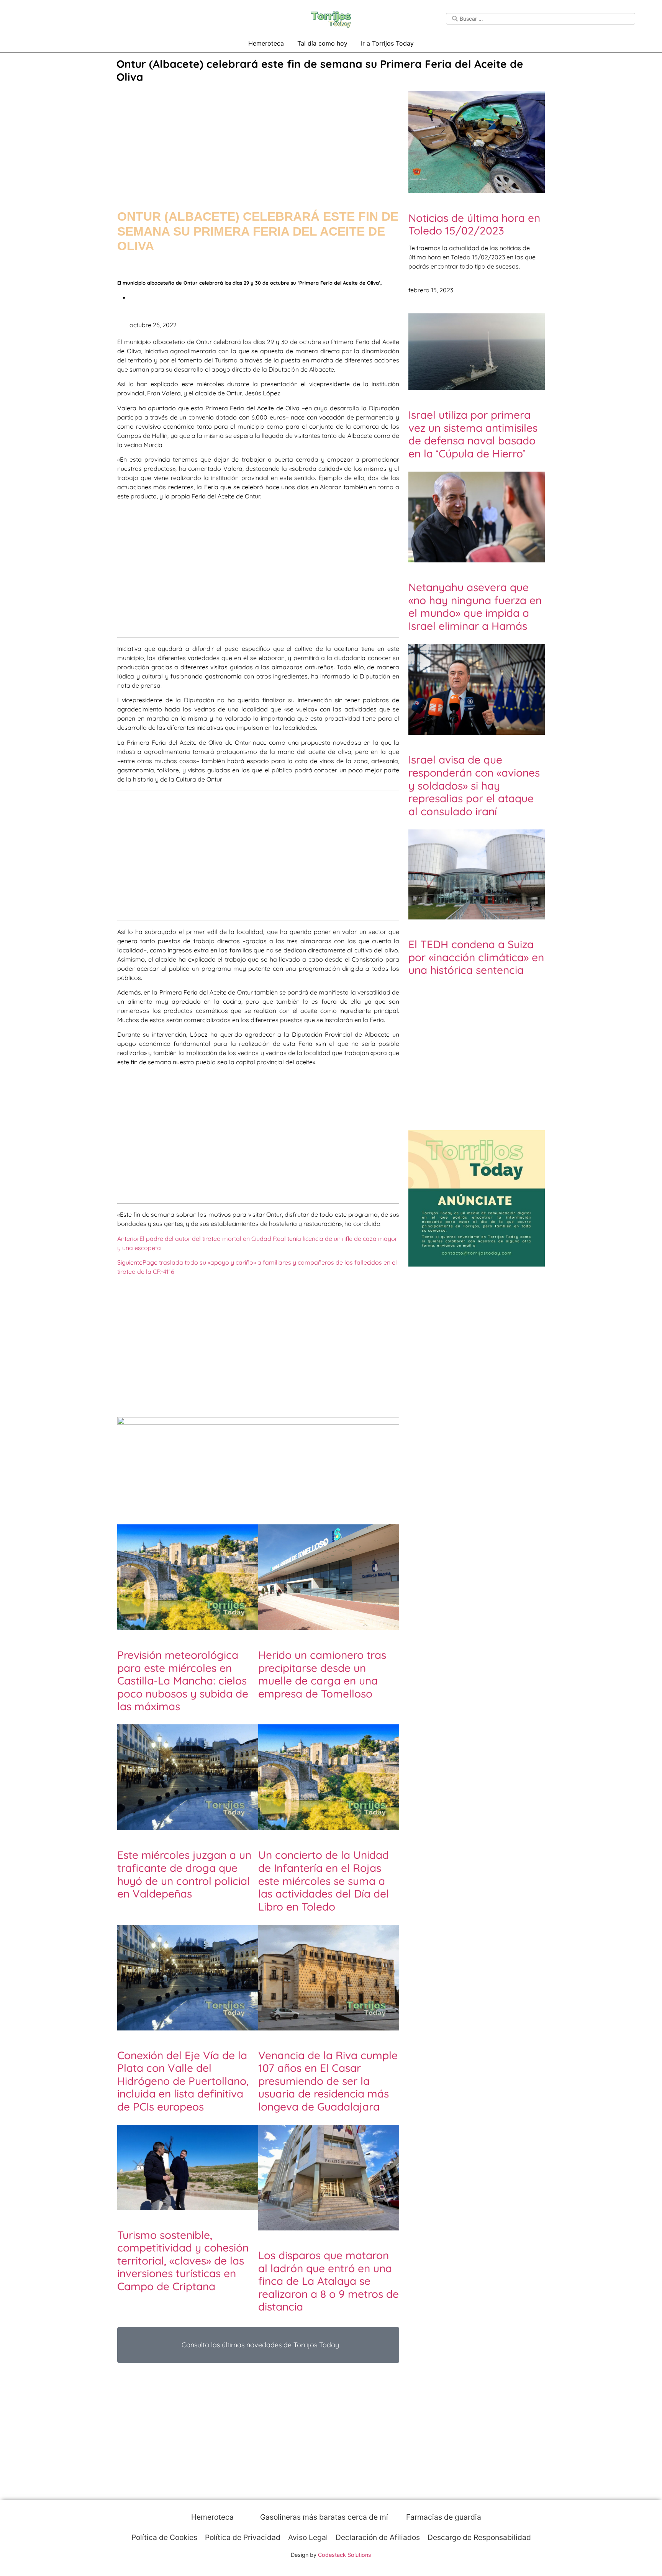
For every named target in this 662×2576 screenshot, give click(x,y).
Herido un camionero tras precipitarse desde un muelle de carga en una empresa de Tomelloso (322, 1674)
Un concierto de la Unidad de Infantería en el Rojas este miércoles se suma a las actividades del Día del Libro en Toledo (324, 1880)
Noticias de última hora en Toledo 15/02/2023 (474, 224)
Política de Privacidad (243, 2537)
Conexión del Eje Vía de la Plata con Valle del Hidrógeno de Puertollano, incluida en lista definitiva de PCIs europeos (183, 2081)
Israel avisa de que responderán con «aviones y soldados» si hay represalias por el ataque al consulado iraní (474, 785)
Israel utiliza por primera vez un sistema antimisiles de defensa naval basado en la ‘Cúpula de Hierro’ (473, 434)
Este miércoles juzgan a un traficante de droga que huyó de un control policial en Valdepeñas (184, 1874)
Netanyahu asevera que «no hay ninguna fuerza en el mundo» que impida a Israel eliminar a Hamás (475, 606)
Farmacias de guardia (443, 2517)
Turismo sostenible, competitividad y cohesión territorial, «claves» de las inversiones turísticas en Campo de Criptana (183, 2261)
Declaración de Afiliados (378, 2537)
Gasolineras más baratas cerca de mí (323, 2517)
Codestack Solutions (345, 2555)
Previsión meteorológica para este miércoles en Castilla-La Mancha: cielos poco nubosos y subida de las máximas (183, 1680)
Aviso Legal (308, 2537)
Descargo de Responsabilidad (479, 2537)
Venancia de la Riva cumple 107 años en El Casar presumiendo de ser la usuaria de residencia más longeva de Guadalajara (328, 2081)
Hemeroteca (266, 43)
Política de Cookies (164, 2537)
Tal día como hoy (322, 43)
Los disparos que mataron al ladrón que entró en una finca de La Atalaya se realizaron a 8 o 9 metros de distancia (329, 2281)
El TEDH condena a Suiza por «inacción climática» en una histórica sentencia (476, 957)
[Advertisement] (258, 139)
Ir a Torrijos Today (387, 43)
